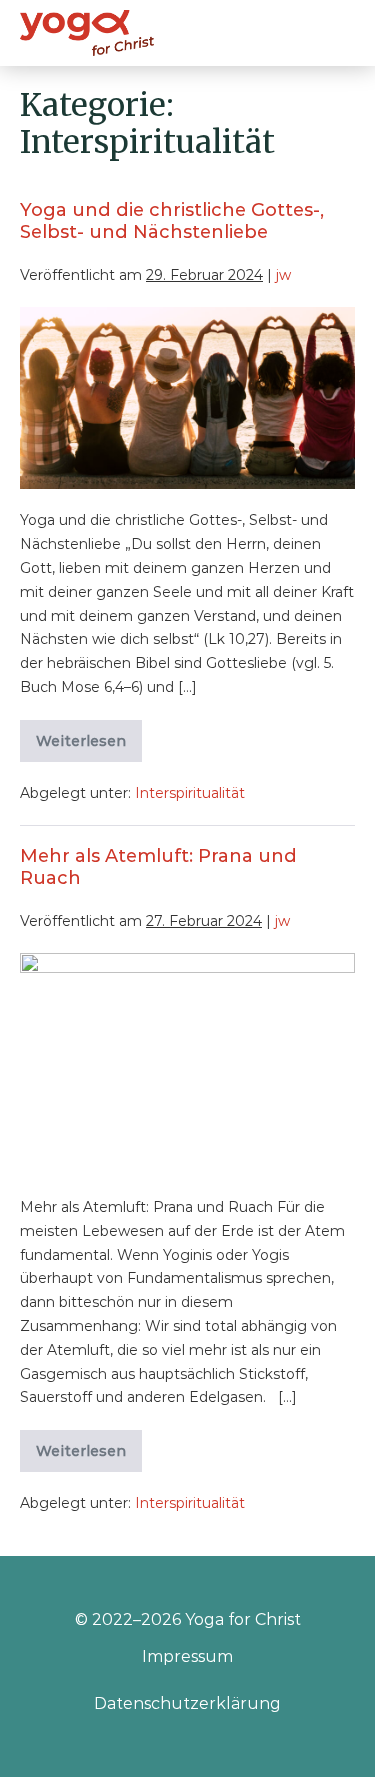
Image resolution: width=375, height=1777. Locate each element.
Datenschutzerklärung (187, 1703)
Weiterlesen (89, 747)
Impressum (187, 1656)
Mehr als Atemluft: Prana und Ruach (158, 867)
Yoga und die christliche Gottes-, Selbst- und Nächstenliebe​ (172, 221)
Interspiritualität (190, 793)
